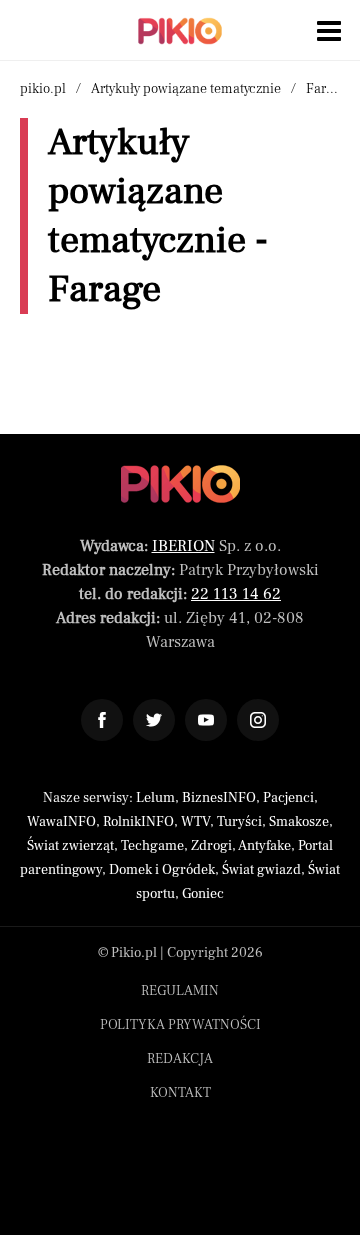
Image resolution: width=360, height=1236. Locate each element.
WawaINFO (61, 822)
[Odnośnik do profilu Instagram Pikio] (258, 720)
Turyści (239, 822)
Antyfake (264, 846)
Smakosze (299, 822)
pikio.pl (43, 89)
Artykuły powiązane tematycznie (186, 89)
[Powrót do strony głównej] (180, 484)
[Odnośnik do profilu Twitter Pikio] (154, 720)
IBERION (183, 546)
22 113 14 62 (236, 594)
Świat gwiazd (261, 870)
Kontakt (180, 1093)
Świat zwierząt (70, 846)
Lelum (155, 798)
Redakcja (180, 1059)
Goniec (203, 894)
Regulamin (180, 991)
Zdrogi (211, 846)
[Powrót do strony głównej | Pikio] (180, 31)
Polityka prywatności (180, 1025)
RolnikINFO (138, 822)
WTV (195, 822)
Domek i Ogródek (162, 870)
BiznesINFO (219, 798)
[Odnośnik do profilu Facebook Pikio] (102, 720)
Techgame (152, 846)
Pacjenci (288, 798)
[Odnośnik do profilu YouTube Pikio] (206, 720)
